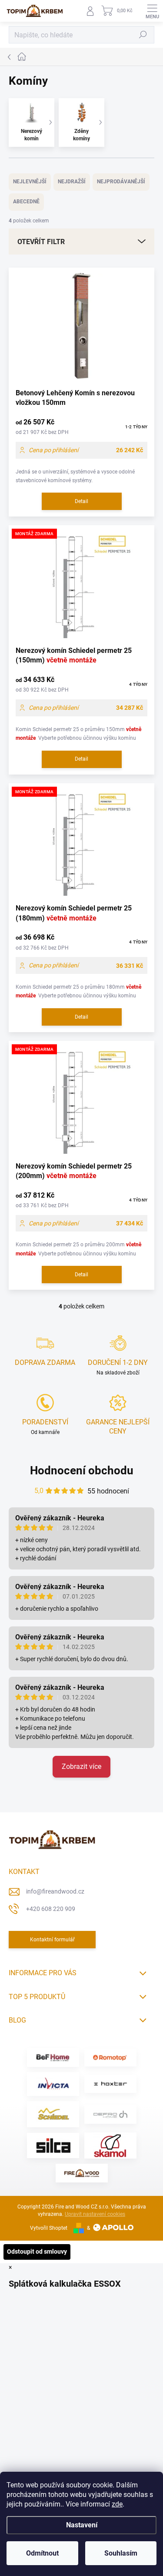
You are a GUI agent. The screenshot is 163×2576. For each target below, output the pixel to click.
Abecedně (26, 202)
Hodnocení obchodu (82, 1470)
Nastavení (82, 2525)
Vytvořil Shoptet (49, 2228)
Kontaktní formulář (52, 1940)
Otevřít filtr (41, 242)
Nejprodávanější (121, 182)
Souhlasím (121, 2553)
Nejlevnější (30, 182)
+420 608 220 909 (51, 1909)
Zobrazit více (81, 1766)
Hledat (143, 35)
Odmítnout (42, 2553)
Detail (81, 501)
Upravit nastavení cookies (95, 2214)
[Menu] (152, 11)
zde (117, 2504)
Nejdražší (72, 182)
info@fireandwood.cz (55, 1891)
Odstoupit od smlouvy (37, 2252)
